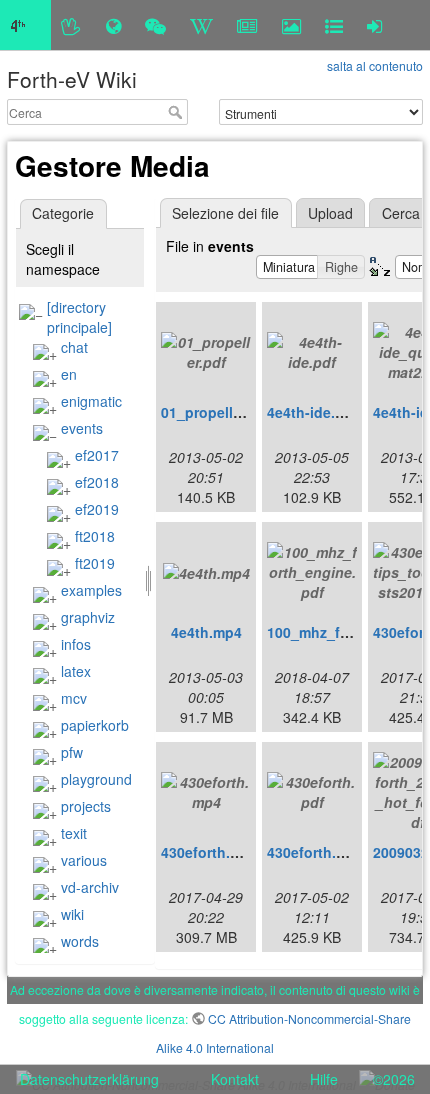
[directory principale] (79, 317)
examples (91, 590)
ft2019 (95, 563)
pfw (72, 752)
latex (76, 671)
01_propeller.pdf (216, 412)
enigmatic (91, 401)
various (84, 860)
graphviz (88, 617)
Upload (330, 213)
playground (96, 779)
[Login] (374, 25)
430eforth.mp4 (210, 852)
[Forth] (71, 25)
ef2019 (97, 509)
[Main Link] (25, 25)
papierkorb (95, 725)
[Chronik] (113, 25)
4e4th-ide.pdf (312, 412)
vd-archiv (90, 887)
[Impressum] (334, 25)
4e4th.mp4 (206, 632)
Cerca (177, 112)
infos (76, 644)
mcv (74, 698)
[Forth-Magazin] (247, 25)
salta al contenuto (375, 65)
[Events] (155, 25)
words (80, 941)
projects (86, 806)
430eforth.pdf (313, 852)
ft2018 (95, 536)
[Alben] (291, 25)
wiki (72, 914)
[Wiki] (201, 25)
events (82, 428)
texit (74, 833)
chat (74, 347)
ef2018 (97, 482)
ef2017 (97, 455)
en (69, 374)
